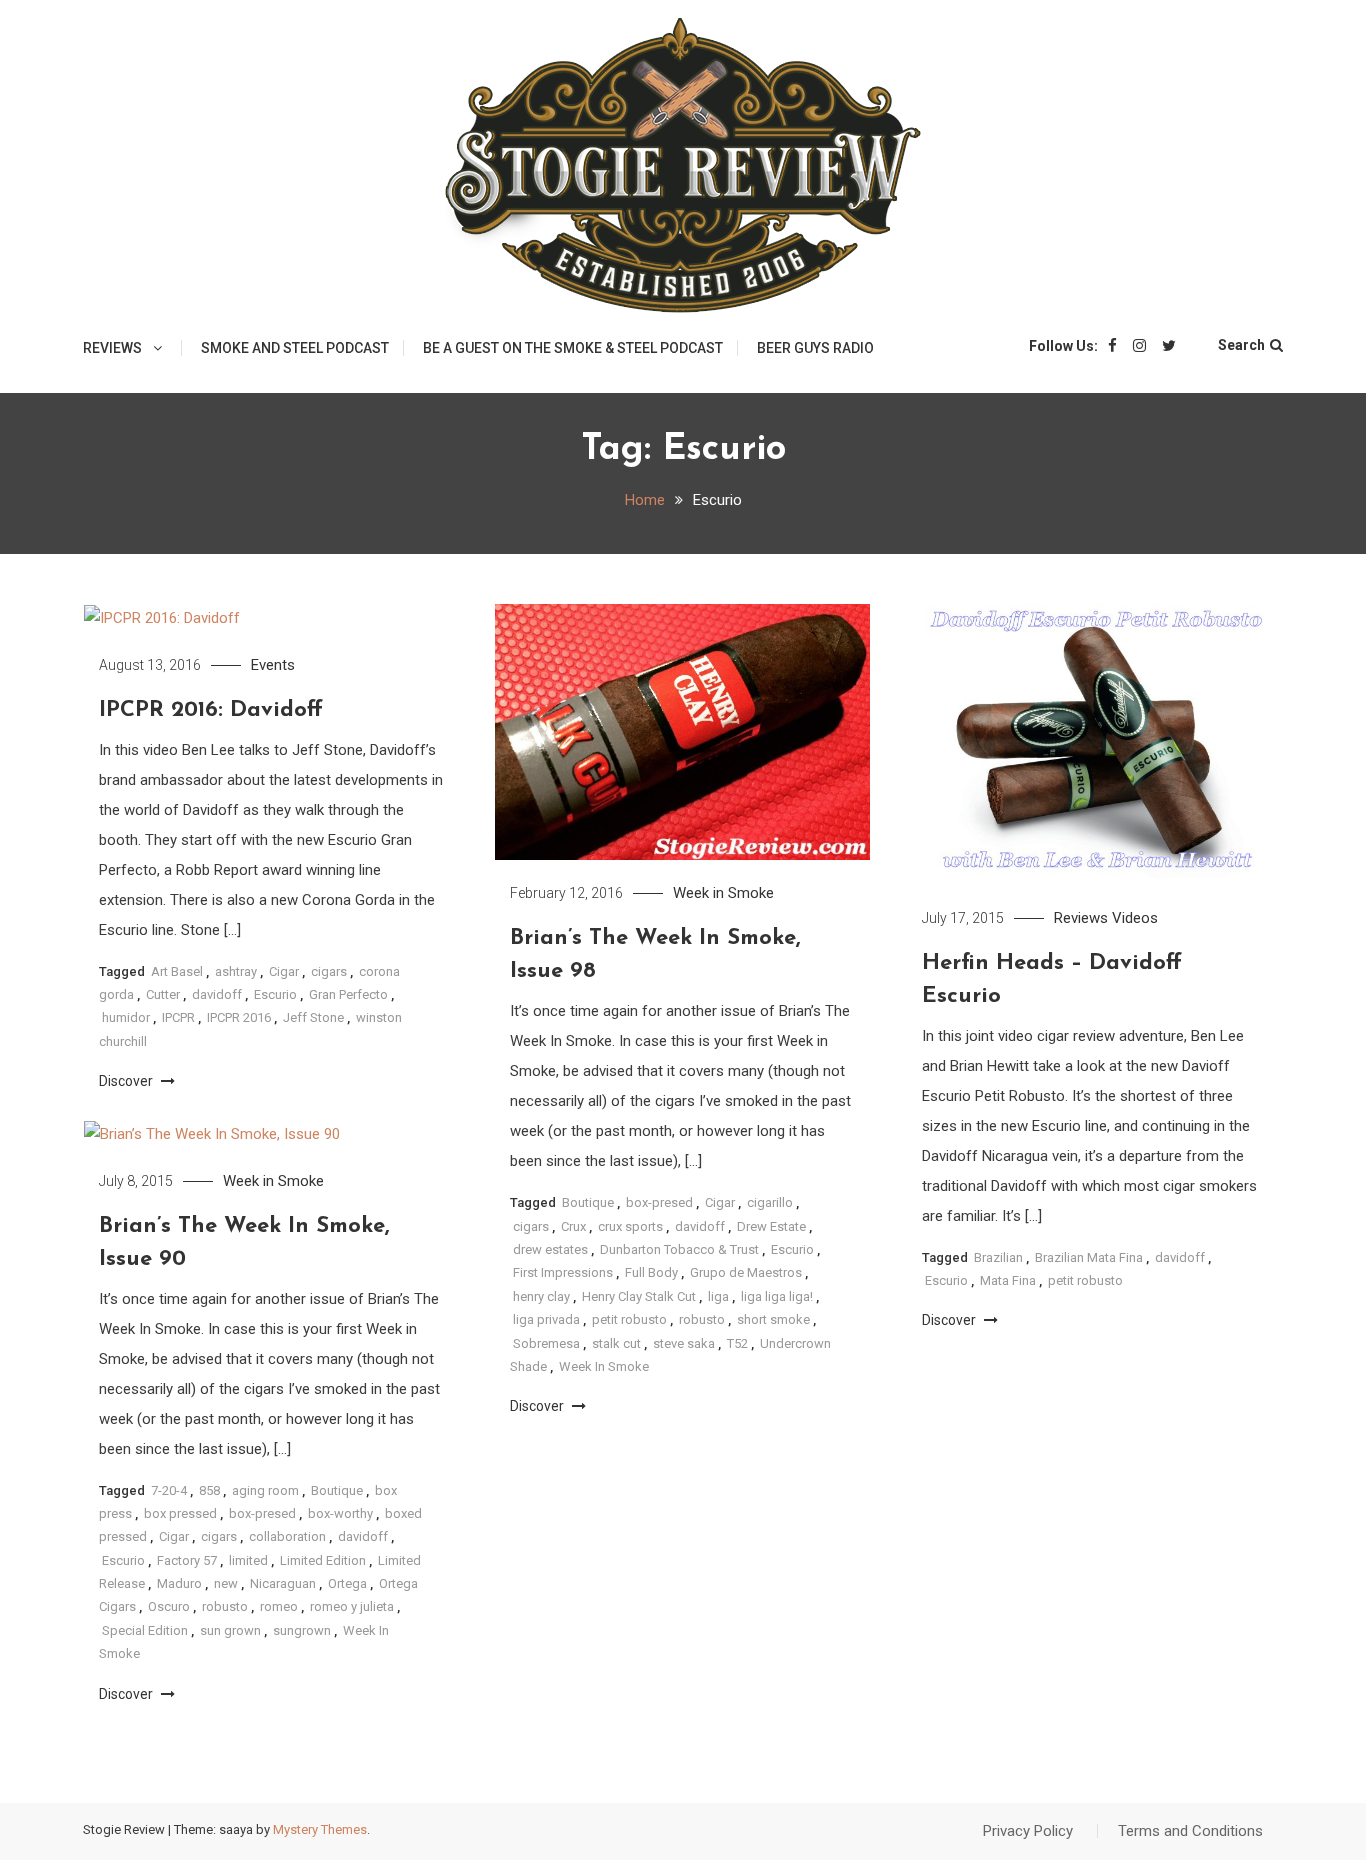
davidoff (217, 994)
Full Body (651, 1272)
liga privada (546, 1319)
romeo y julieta (352, 1606)
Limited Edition (323, 1560)
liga (718, 1296)
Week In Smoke (604, 1366)
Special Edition (145, 1630)
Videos (1135, 918)
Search (1241, 345)
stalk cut (616, 1343)
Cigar (284, 971)
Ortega (347, 1583)
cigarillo (770, 1202)
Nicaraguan (283, 1583)
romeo (279, 1606)
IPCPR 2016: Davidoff (211, 710)
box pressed (180, 1513)
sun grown (230, 1630)
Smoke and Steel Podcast (295, 348)
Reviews (112, 348)
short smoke (773, 1319)
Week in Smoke (723, 893)
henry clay (541, 1296)
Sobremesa (546, 1343)
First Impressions (563, 1272)
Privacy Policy (1028, 1831)
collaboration (287, 1536)
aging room (265, 1490)
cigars (329, 971)
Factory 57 (187, 1560)
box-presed (659, 1202)
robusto (702, 1319)
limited (248, 1560)
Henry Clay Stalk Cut (639, 1296)
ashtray (236, 971)
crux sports (630, 1226)
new (226, 1583)
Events (273, 665)
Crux (573, 1226)
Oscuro (169, 1606)
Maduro (179, 1583)
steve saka (684, 1343)
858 (209, 1490)
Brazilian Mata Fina (1089, 1257)
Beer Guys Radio (815, 348)
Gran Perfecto (348, 994)
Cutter (163, 994)
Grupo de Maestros (746, 1272)
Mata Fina (1008, 1280)
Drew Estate (771, 1226)
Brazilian (998, 1257)
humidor (126, 1017)
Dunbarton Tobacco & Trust (679, 1249)
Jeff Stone (313, 1017)
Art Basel (177, 971)
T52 (737, 1343)
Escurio (275, 994)
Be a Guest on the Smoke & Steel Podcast (573, 348)
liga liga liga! (777, 1296)
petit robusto (629, 1319)
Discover (127, 1081)
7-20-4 (169, 1490)
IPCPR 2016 (239, 1017)
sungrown (302, 1630)
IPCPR (178, 1017)
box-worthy (340, 1513)
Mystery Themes (320, 1829)
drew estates (550, 1249)
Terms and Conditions (1190, 1831)
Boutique (588, 1202)
